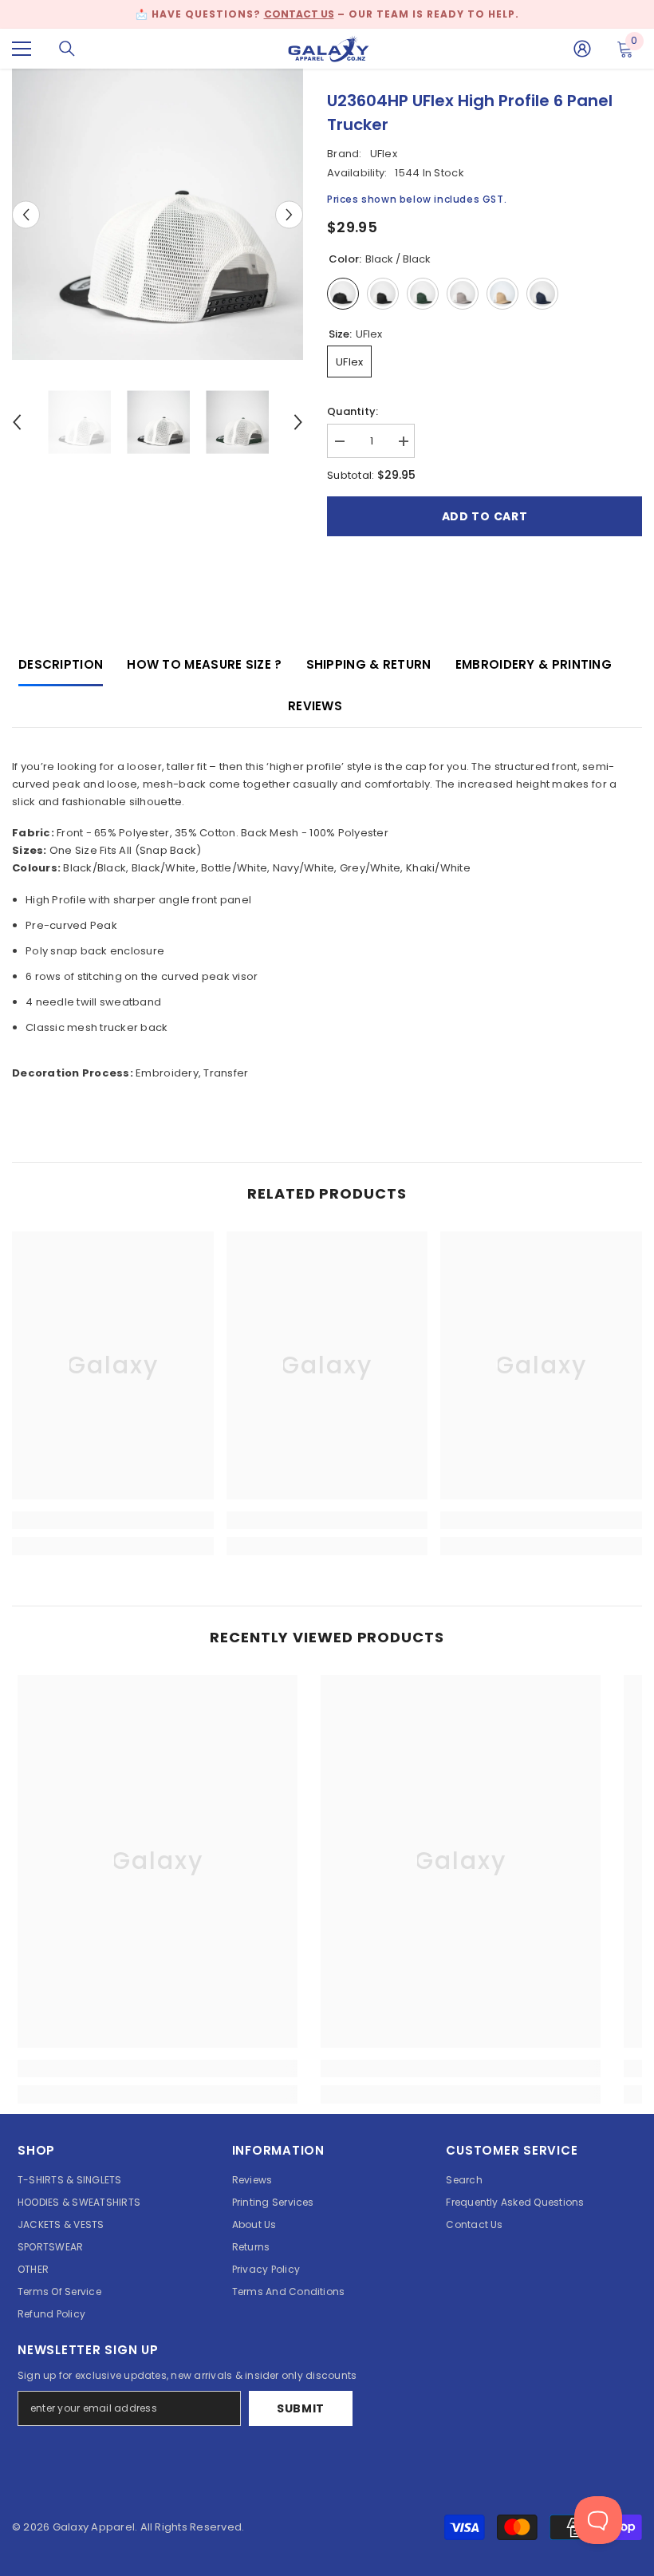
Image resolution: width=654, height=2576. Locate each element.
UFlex (384, 154)
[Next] (289, 214)
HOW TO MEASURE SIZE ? (204, 664)
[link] (113, 1520)
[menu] (22, 49)
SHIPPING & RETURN (369, 664)
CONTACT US (299, 14)
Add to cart (485, 516)
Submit (301, 2408)
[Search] (67, 49)
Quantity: (353, 411)
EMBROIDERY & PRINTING (534, 664)
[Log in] (582, 49)
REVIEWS (315, 706)
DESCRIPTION (61, 664)
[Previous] (26, 214)
